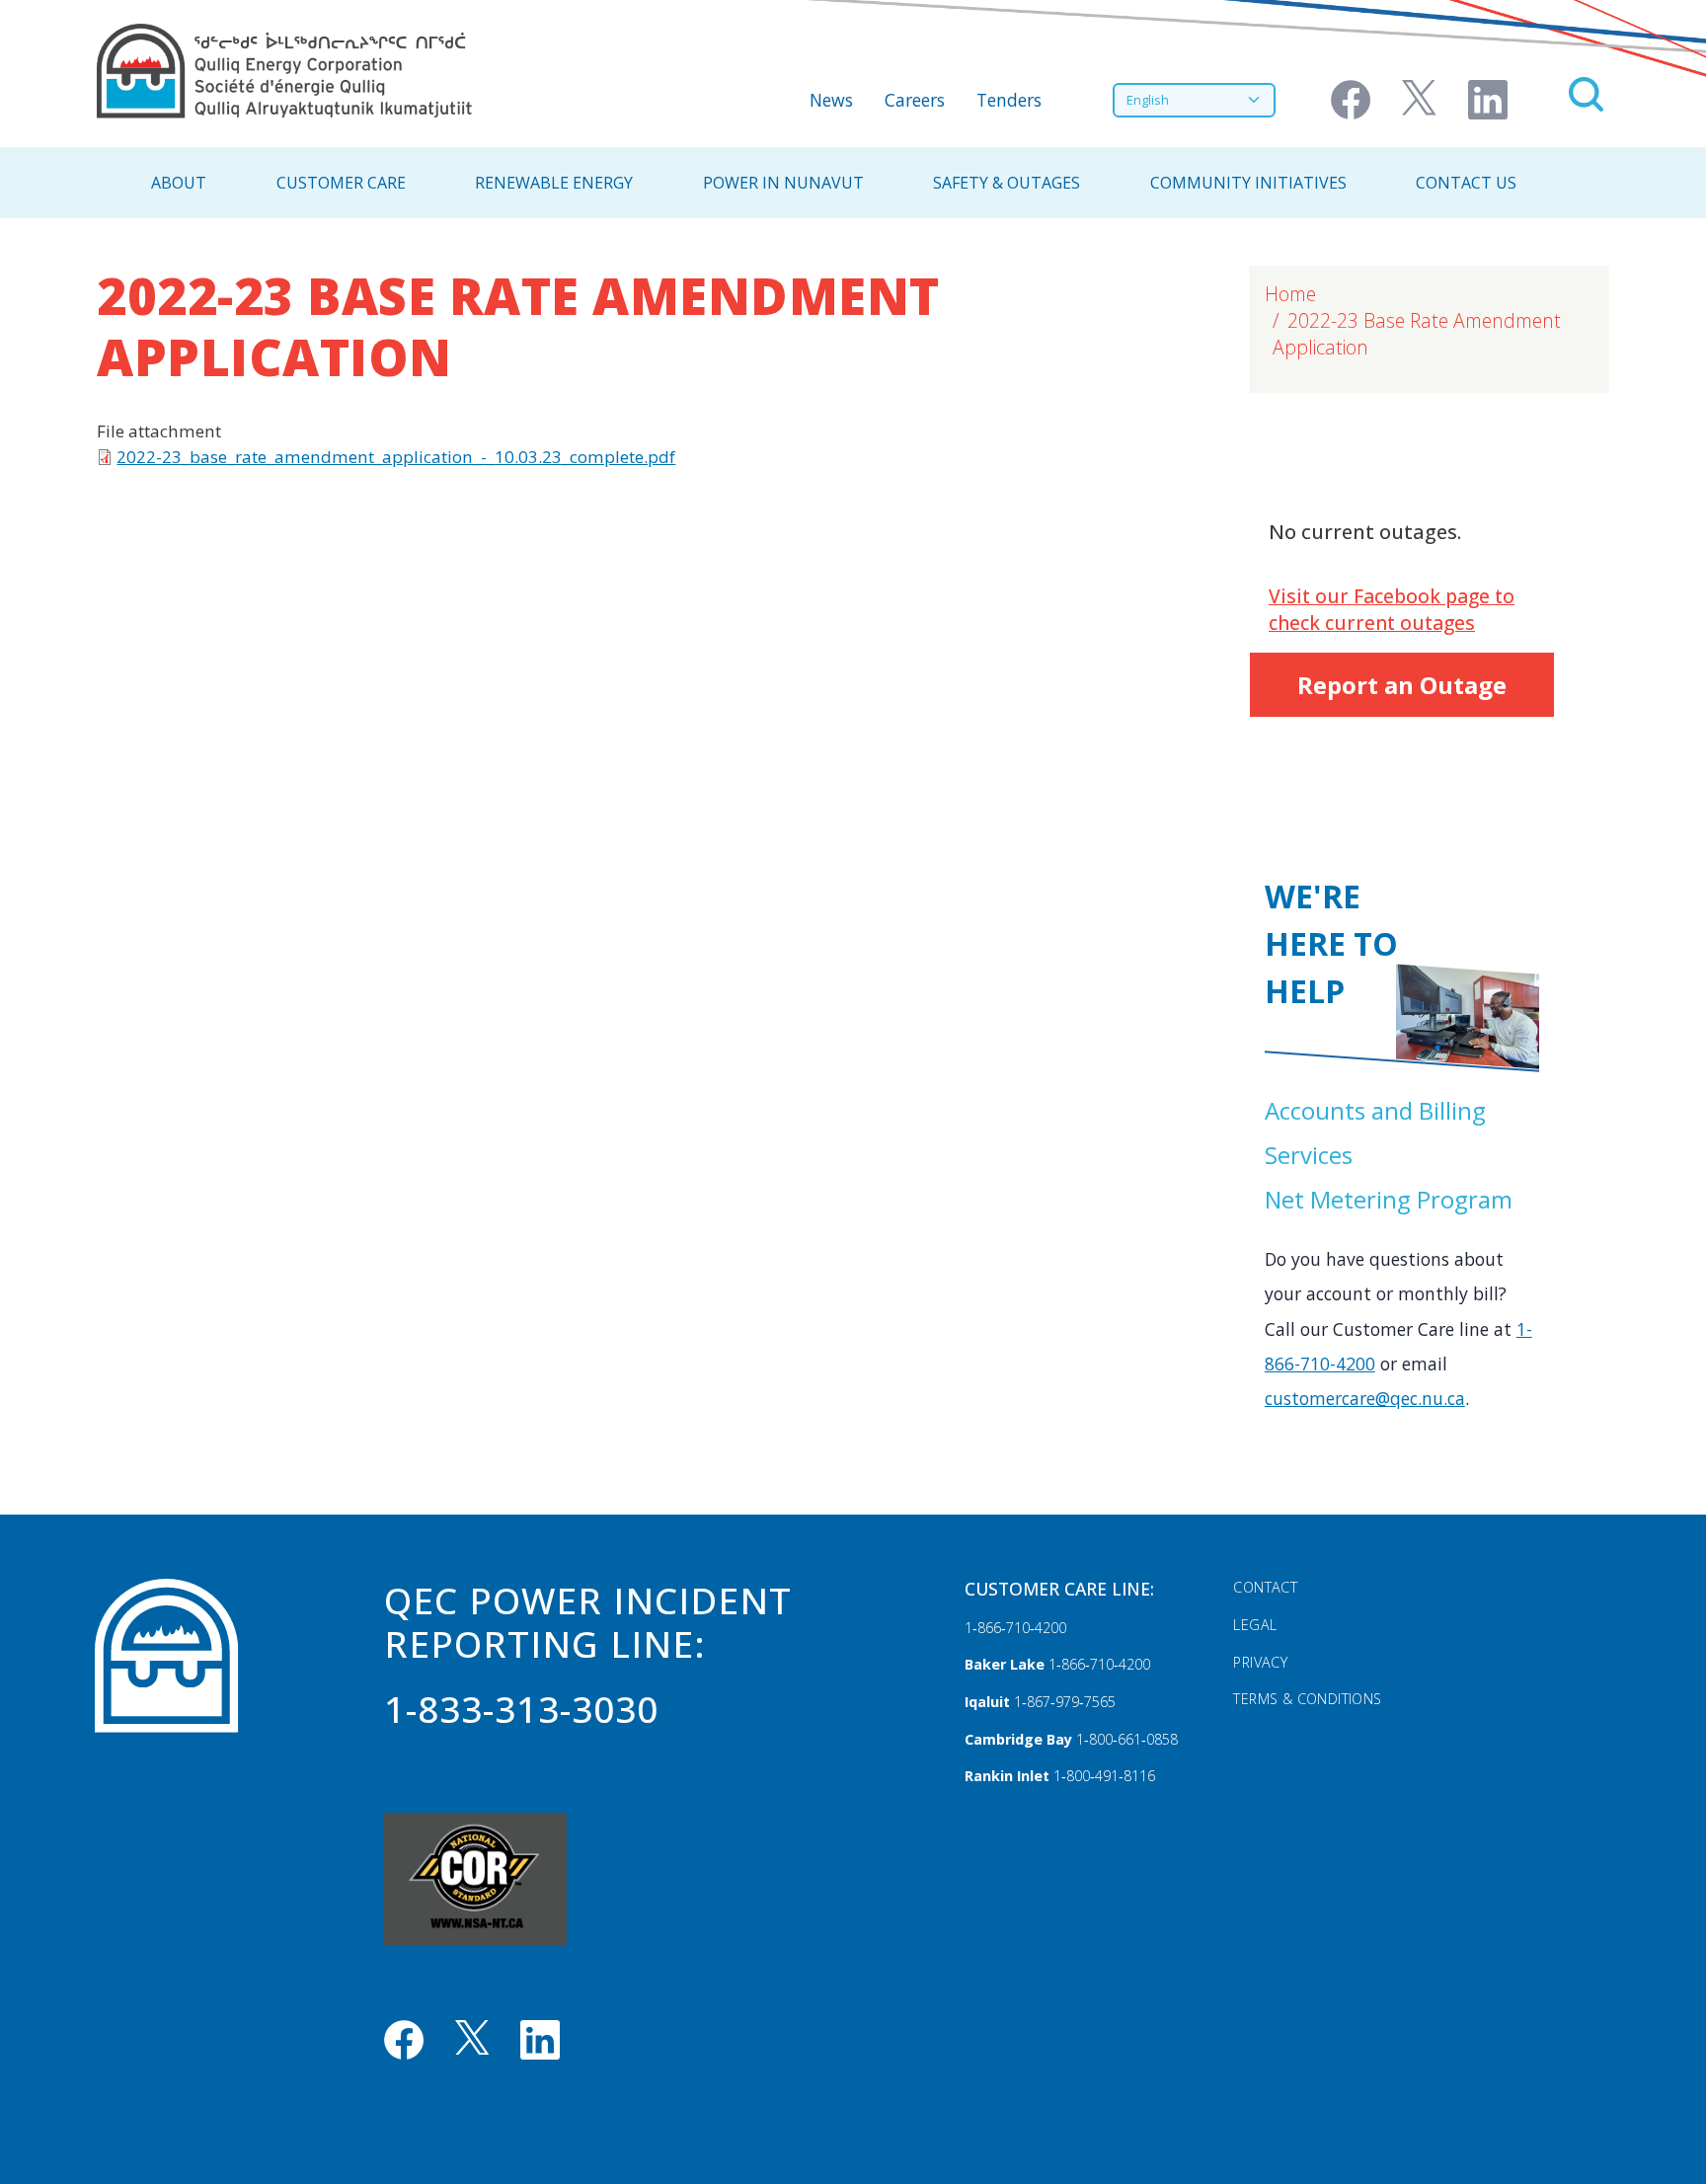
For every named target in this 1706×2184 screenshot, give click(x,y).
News (831, 100)
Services (1309, 1155)
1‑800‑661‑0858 (1127, 1739)
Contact (1265, 1587)
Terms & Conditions (1307, 1699)
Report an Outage (1402, 685)
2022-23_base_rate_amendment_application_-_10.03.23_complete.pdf (396, 457)
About (179, 183)
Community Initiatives (1248, 183)
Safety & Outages (1007, 183)
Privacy (1260, 1662)
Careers (915, 100)
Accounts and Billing (1375, 1110)
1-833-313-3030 (521, 1709)
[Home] (284, 71)
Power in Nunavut (783, 183)
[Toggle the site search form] (1586, 94)
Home (1290, 294)
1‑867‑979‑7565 (1065, 1702)
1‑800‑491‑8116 (1104, 1776)
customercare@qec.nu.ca (1365, 1398)
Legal (1255, 1625)
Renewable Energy (554, 183)
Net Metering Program (1389, 1199)
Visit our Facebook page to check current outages (1392, 609)
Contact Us (1466, 183)
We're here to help (1331, 943)
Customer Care (341, 183)
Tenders (1009, 100)
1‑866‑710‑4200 (1015, 1628)
